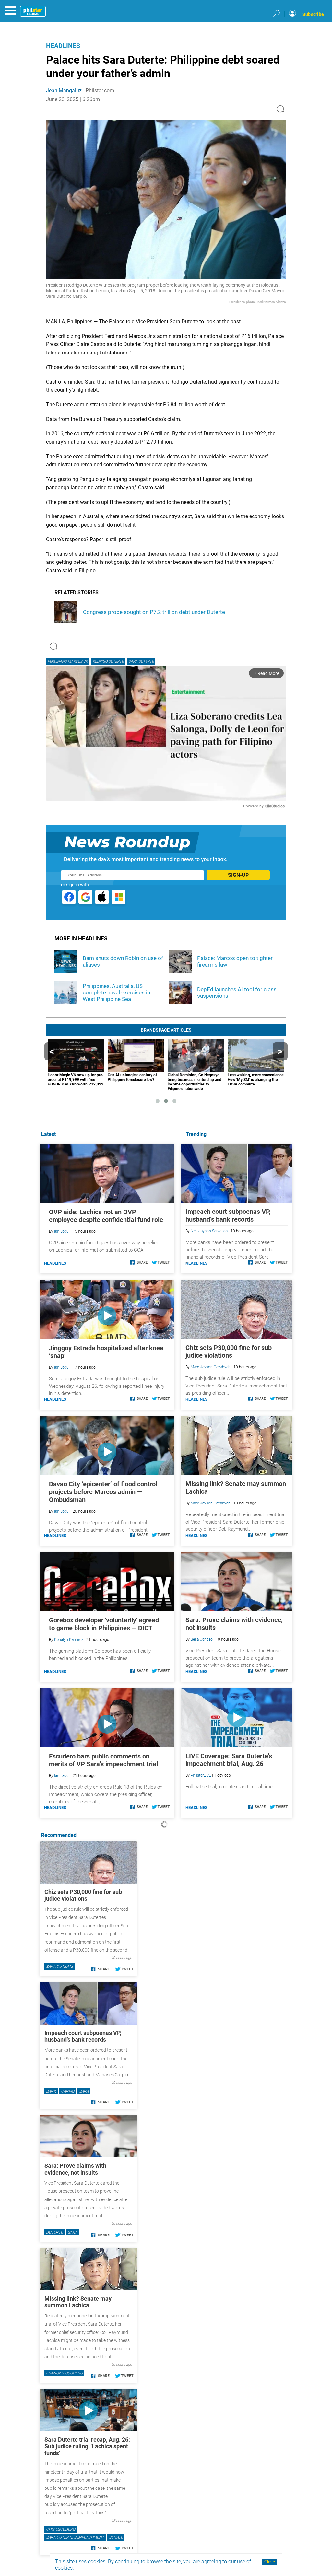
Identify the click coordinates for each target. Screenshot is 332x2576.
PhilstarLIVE (201, 1775)
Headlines (63, 46)
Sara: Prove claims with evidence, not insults (75, 2169)
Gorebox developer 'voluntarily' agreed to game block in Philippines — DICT (104, 1624)
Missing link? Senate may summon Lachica (78, 2302)
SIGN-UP (238, 875)
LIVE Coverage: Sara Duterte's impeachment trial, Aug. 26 (229, 1760)
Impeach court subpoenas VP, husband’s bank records (228, 1215)
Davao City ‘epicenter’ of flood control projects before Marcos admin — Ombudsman (103, 1492)
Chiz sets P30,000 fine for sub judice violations (229, 1352)
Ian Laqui (62, 1231)
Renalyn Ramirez (69, 1640)
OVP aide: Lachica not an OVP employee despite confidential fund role (106, 1216)
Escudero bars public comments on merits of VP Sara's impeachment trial (103, 1760)
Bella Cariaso (202, 1639)
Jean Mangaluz (64, 91)
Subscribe (313, 14)
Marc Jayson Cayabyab (211, 1367)
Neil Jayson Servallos (209, 1231)
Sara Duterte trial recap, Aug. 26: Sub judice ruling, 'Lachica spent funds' (87, 2446)
